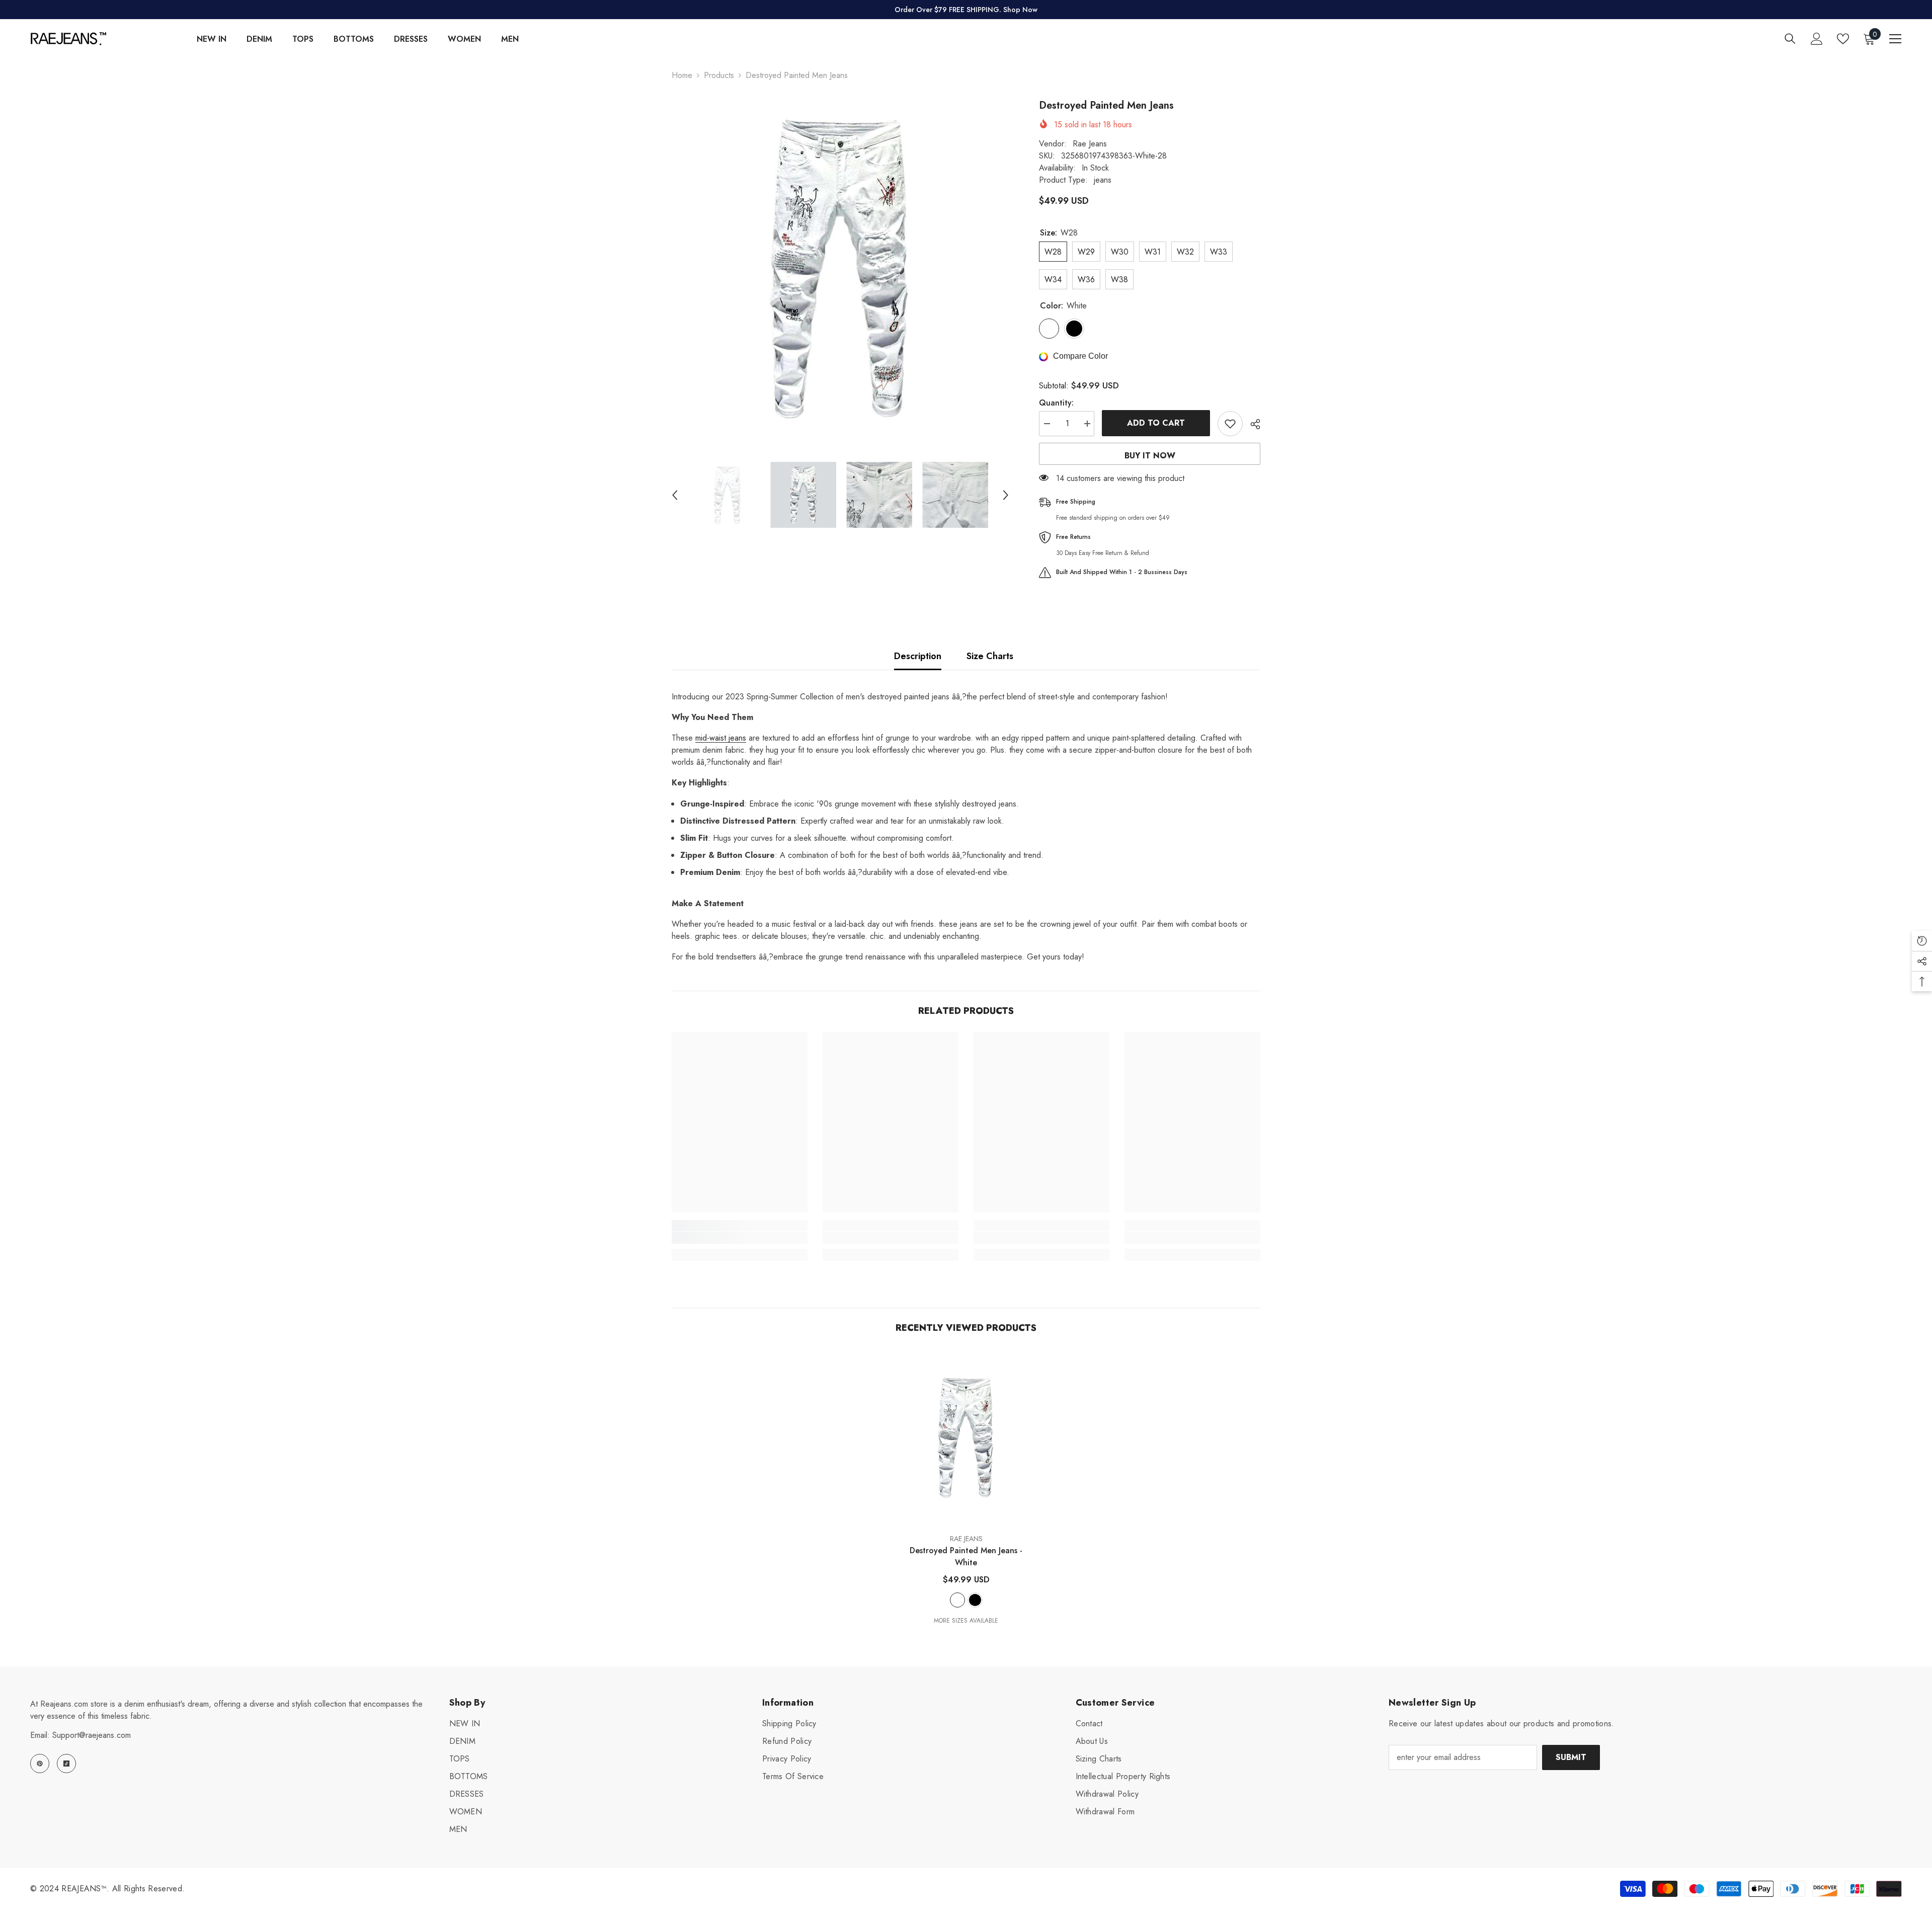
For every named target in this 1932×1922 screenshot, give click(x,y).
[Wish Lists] (1843, 39)
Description (918, 656)
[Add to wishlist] (1230, 424)
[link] (740, 1238)
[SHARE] (1252, 424)
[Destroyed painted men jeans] (966, 1437)
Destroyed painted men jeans (966, 1556)
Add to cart (1156, 423)
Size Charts (990, 656)
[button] (675, 495)
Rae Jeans (1090, 144)
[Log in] (1817, 39)
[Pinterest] (40, 1764)
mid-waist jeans (721, 738)
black (975, 1600)
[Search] (1790, 38)
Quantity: (1056, 403)
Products (719, 75)
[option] (840, 267)
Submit (1571, 1757)
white (957, 1600)
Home (682, 75)
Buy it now (1150, 456)
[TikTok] (66, 1764)
